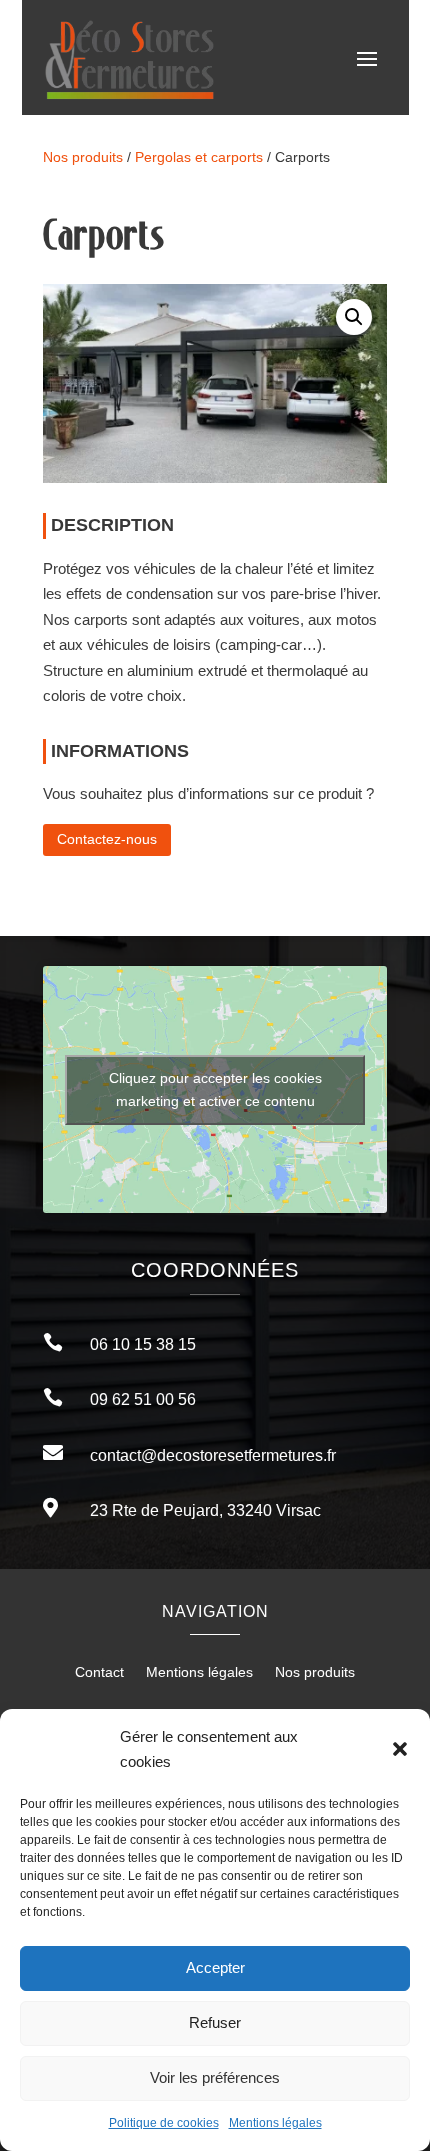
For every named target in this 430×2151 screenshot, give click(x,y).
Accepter (215, 1967)
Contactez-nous (107, 839)
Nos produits (83, 157)
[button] (400, 1749)
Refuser (215, 2022)
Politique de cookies (164, 2123)
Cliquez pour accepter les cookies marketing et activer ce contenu (215, 1089)
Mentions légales (275, 2123)
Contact (99, 1672)
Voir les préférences (215, 2077)
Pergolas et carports (199, 157)
